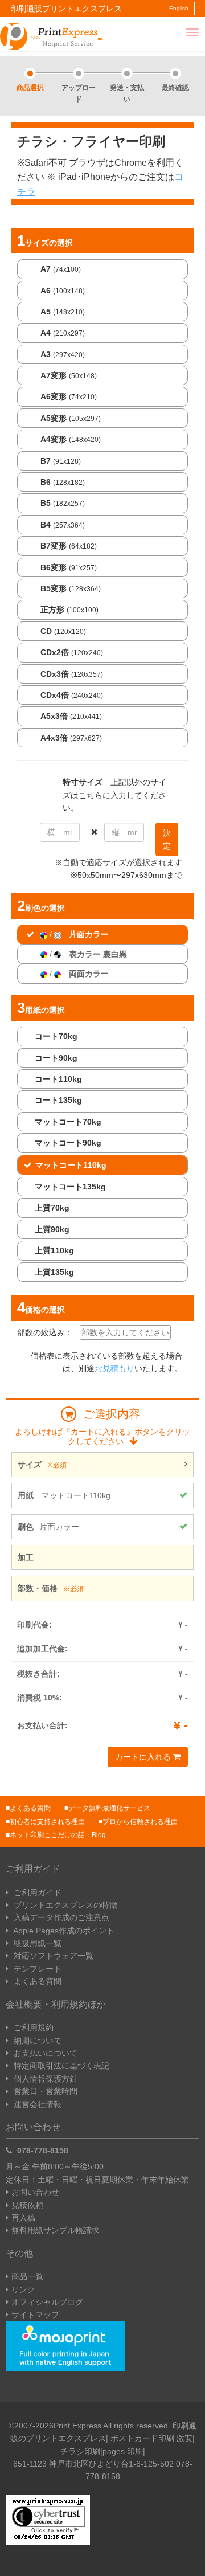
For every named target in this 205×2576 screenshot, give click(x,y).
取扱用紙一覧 (36, 1943)
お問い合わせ (35, 2192)
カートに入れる (144, 1757)
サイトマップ (35, 2315)
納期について (36, 2041)
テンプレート (36, 1969)
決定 (167, 839)
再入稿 (23, 2218)
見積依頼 (27, 2205)
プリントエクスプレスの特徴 (64, 1905)
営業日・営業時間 (44, 2091)
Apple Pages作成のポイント (63, 1931)
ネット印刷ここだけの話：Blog (58, 1835)
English (179, 8)
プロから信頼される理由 (140, 1822)
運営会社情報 (36, 2104)
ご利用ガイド (36, 1892)
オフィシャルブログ (47, 2302)
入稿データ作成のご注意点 (60, 1917)
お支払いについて (44, 2053)
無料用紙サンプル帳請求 (55, 2230)
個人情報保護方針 (44, 2079)
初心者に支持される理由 (47, 1822)
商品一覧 (27, 2276)
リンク (23, 2289)
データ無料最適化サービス (109, 1808)
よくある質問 (30, 1808)
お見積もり (114, 1368)
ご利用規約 (32, 2027)
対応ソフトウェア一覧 (52, 1956)
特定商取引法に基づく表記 (60, 2066)
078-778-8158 (42, 2150)
